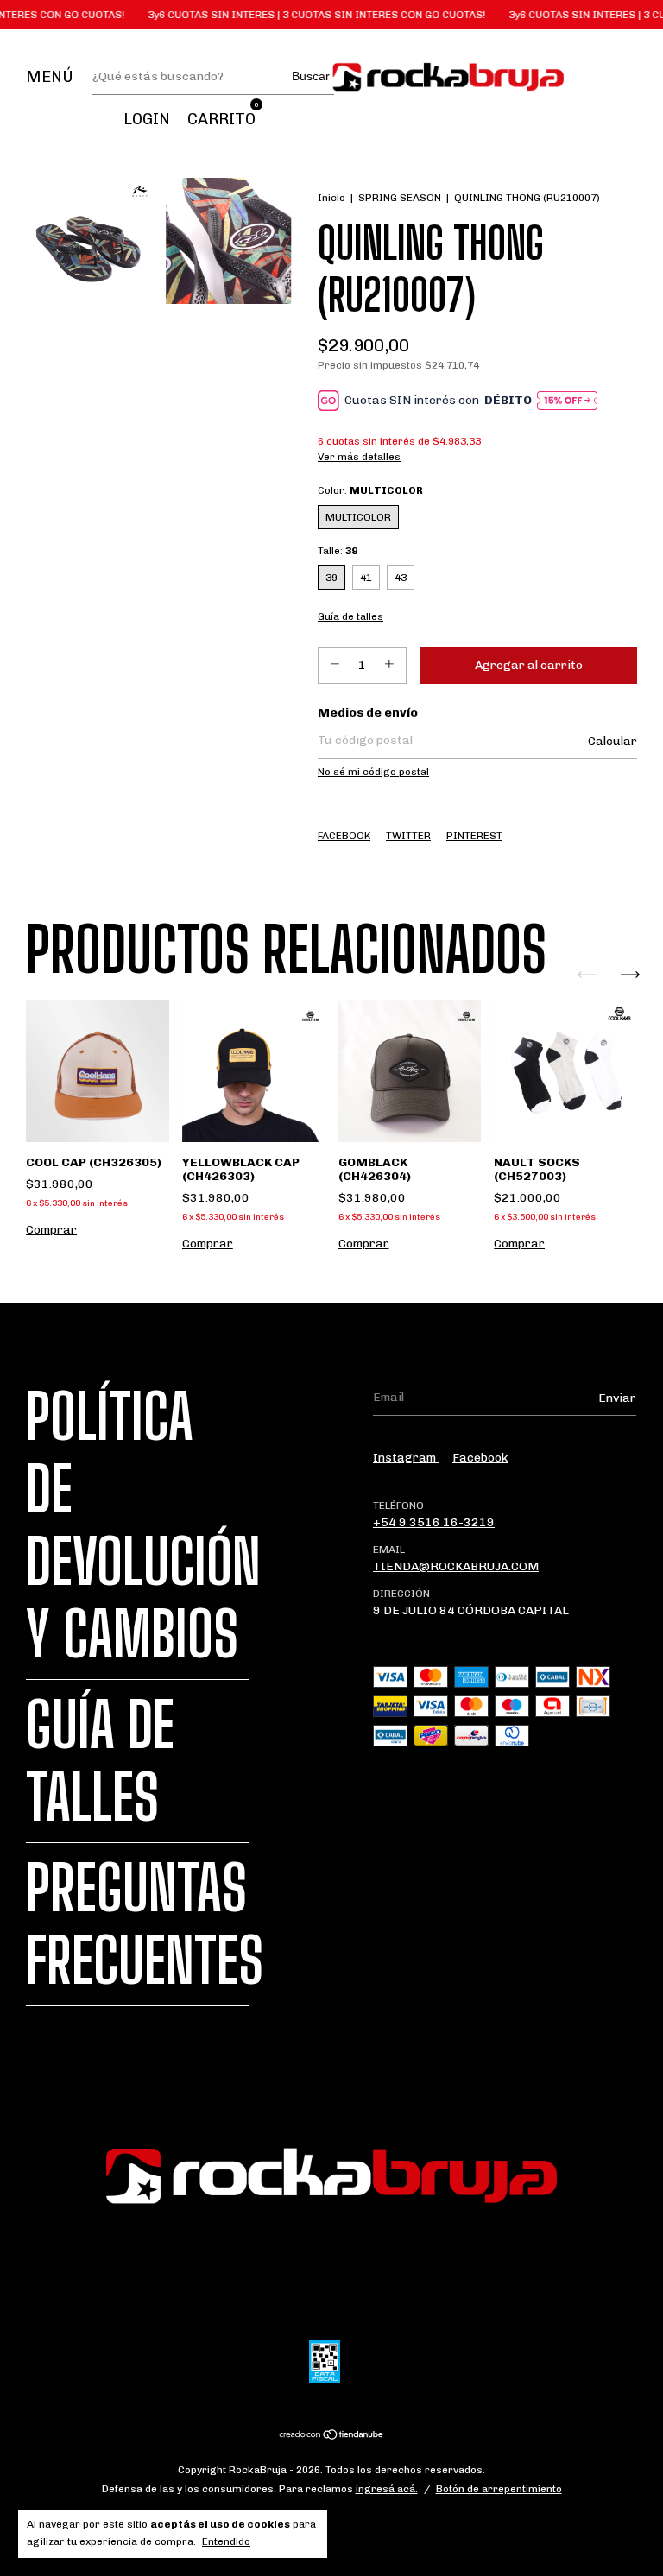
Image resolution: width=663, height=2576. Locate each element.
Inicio (331, 198)
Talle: (338, 551)
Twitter (408, 836)
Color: (370, 490)
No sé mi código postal (373, 772)
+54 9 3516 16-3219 (434, 1522)
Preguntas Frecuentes (145, 1924)
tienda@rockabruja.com (456, 1566)
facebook (480, 1458)
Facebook (344, 836)
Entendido (226, 2541)
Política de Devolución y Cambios (143, 1525)
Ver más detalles (359, 457)
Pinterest (474, 836)
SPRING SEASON (400, 198)
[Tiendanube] (332, 2437)
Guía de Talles (100, 1761)
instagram (406, 1458)
